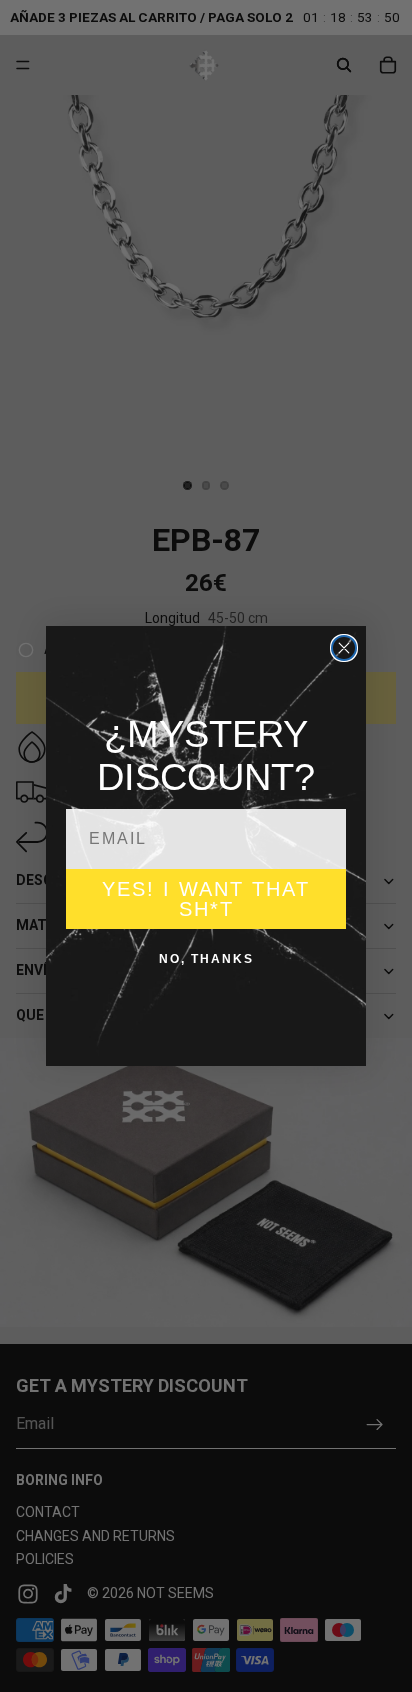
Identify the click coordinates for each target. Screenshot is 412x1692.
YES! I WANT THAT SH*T (206, 899)
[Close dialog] (344, 648)
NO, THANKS (206, 959)
